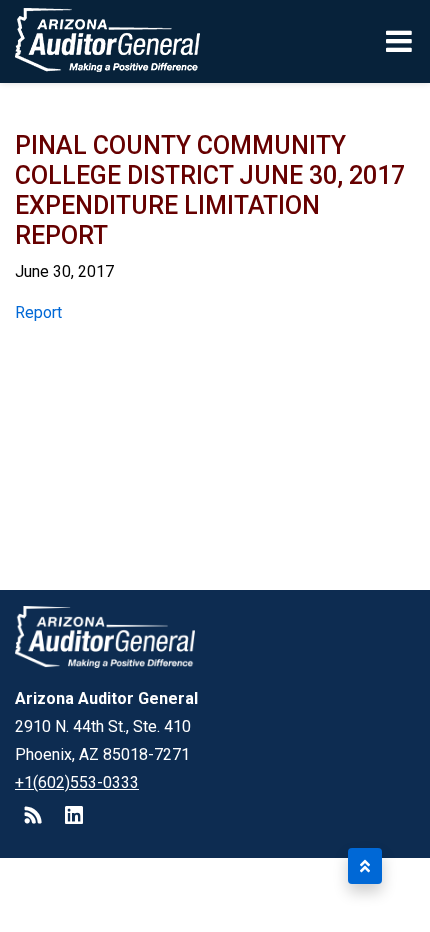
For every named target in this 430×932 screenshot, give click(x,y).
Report (38, 312)
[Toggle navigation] (400, 41)
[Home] (100, 41)
